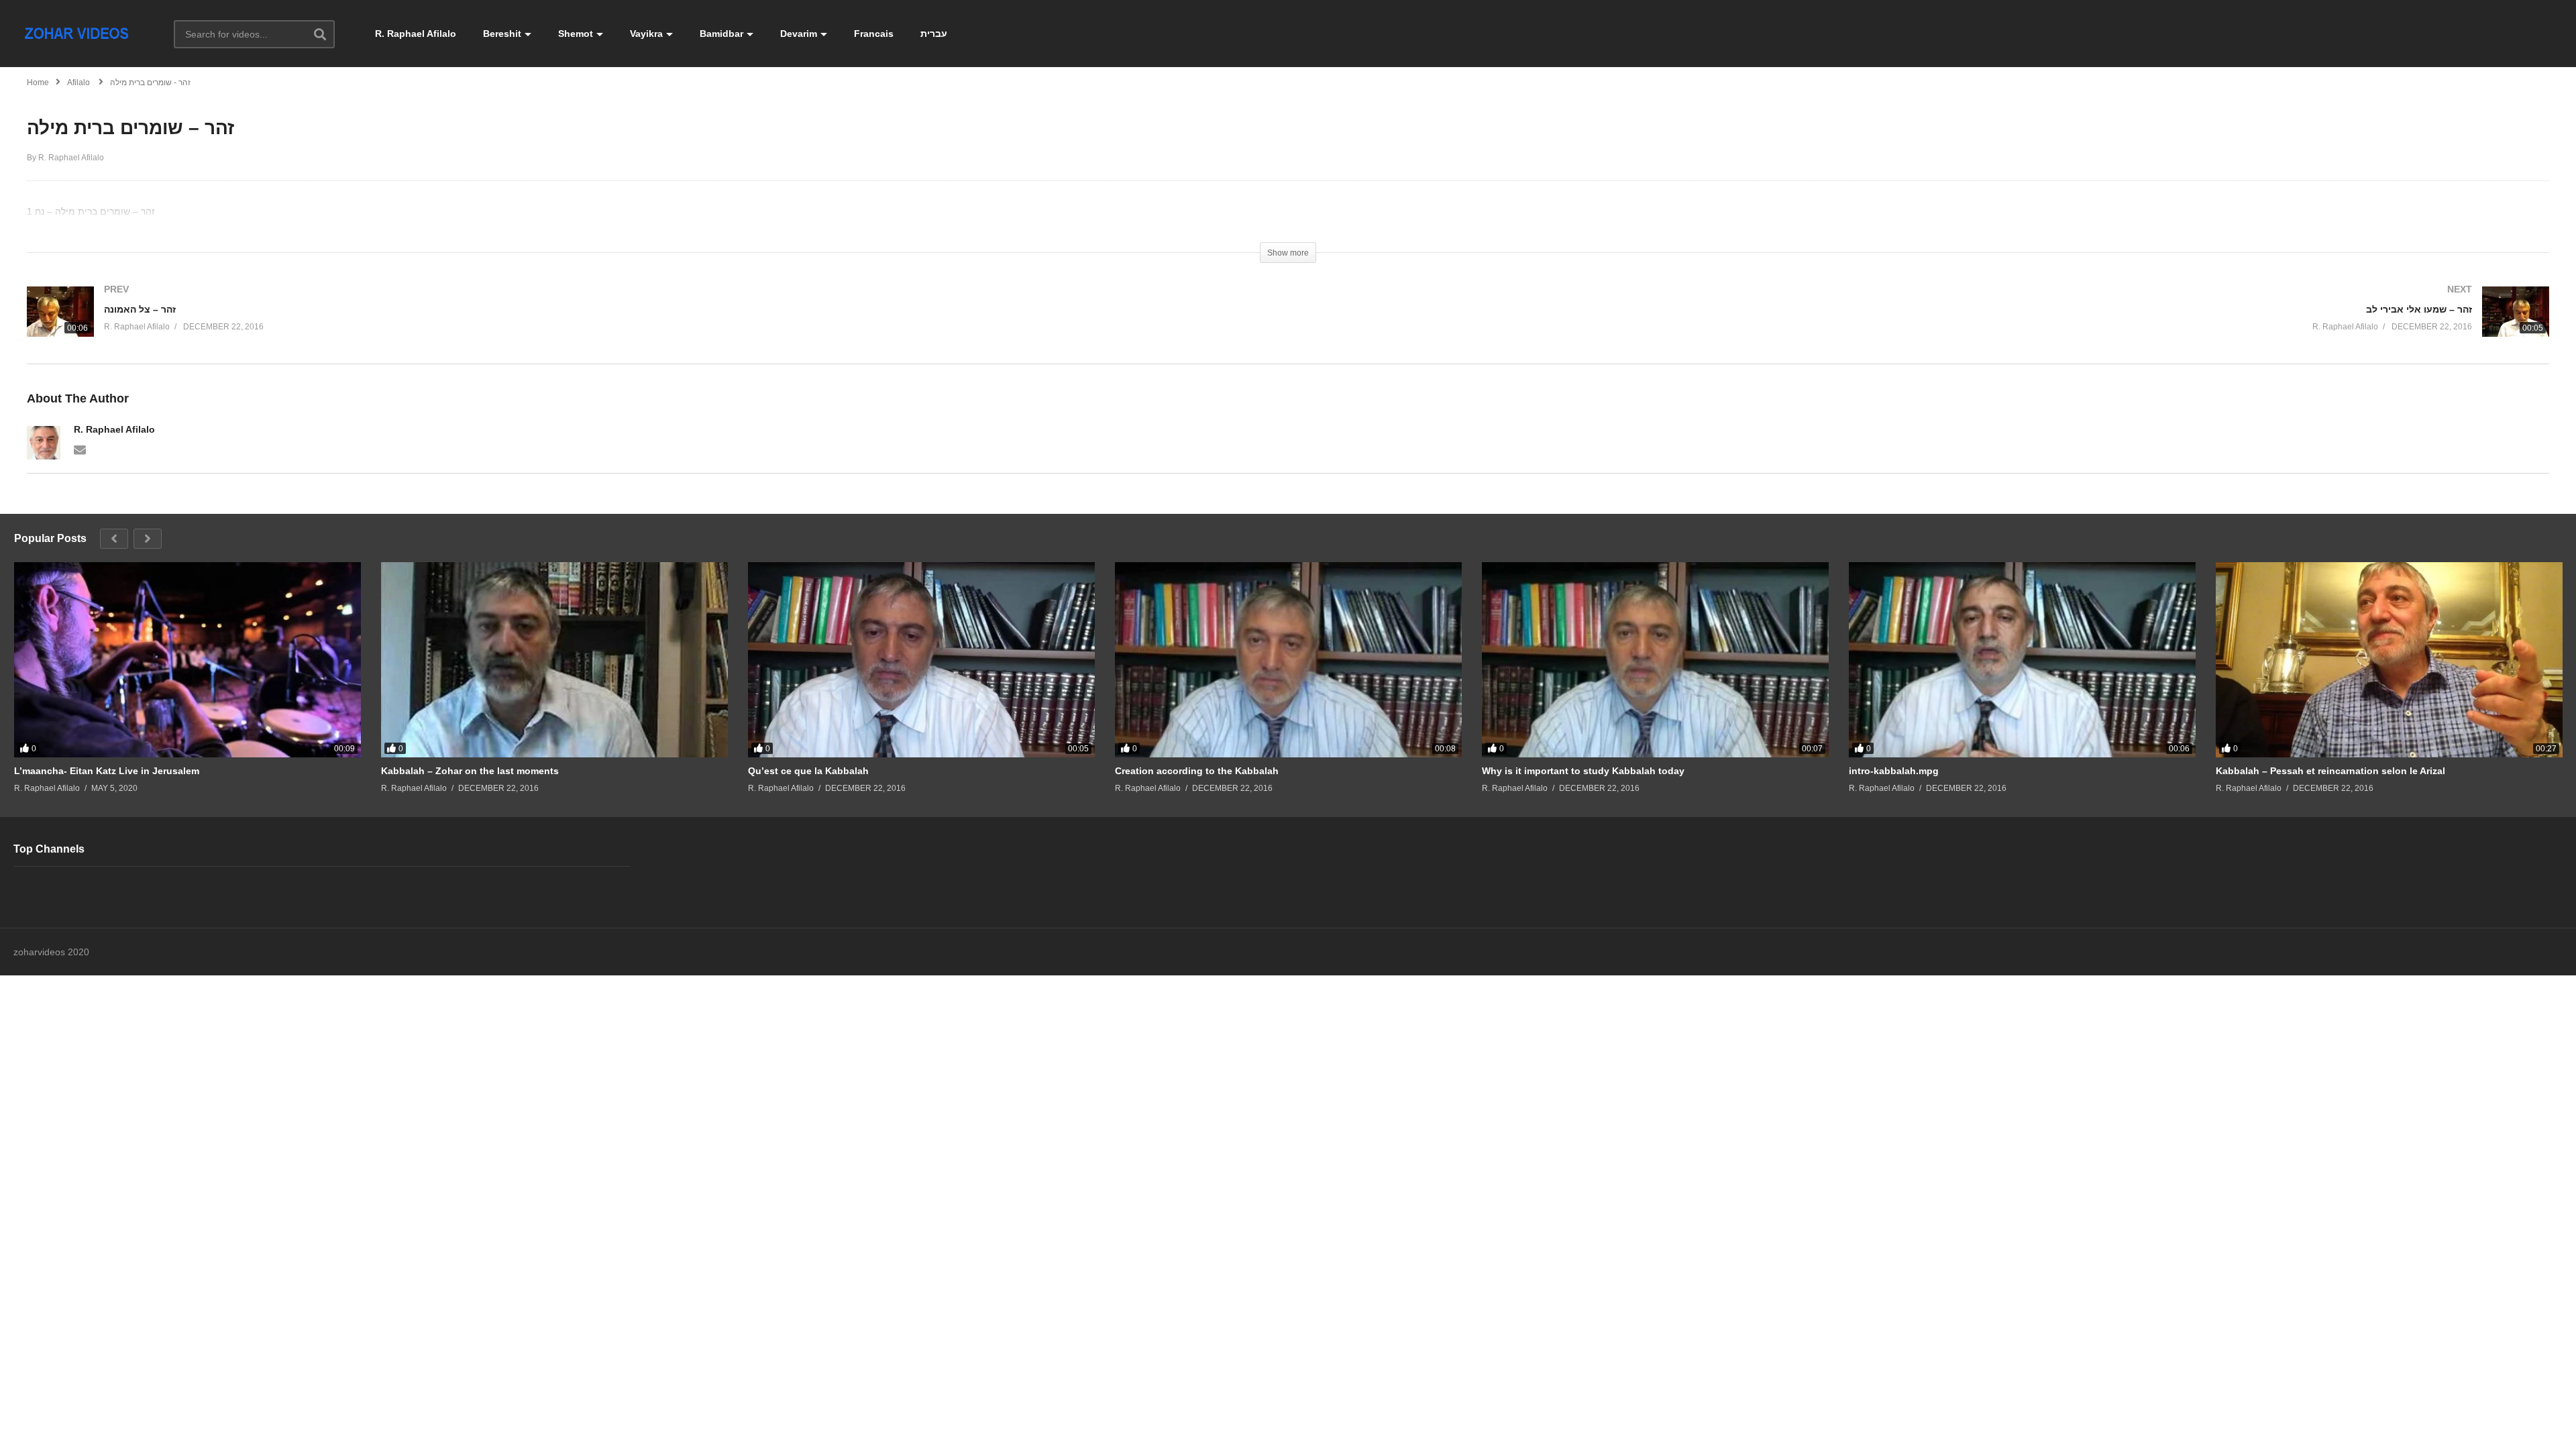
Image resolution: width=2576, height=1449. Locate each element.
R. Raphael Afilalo (416, 34)
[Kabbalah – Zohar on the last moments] (554, 660)
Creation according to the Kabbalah (1197, 771)
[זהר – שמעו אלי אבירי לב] (1925, 325)
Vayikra (646, 34)
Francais (874, 34)
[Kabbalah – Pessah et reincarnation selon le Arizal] (2389, 660)
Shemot (576, 34)
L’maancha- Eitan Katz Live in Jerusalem (107, 771)
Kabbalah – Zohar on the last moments (470, 771)
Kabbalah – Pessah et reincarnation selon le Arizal (2330, 771)
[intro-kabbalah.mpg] (2022, 660)
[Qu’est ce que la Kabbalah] (921, 660)
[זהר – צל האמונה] (651, 325)
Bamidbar (721, 34)
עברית (934, 34)
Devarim (799, 34)
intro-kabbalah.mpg (1894, 771)
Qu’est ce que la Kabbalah (808, 771)
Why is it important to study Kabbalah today (1583, 771)
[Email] (80, 449)
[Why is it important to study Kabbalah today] (1655, 660)
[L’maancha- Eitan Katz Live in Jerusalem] (187, 660)
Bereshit (502, 34)
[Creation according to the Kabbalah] (1288, 660)
